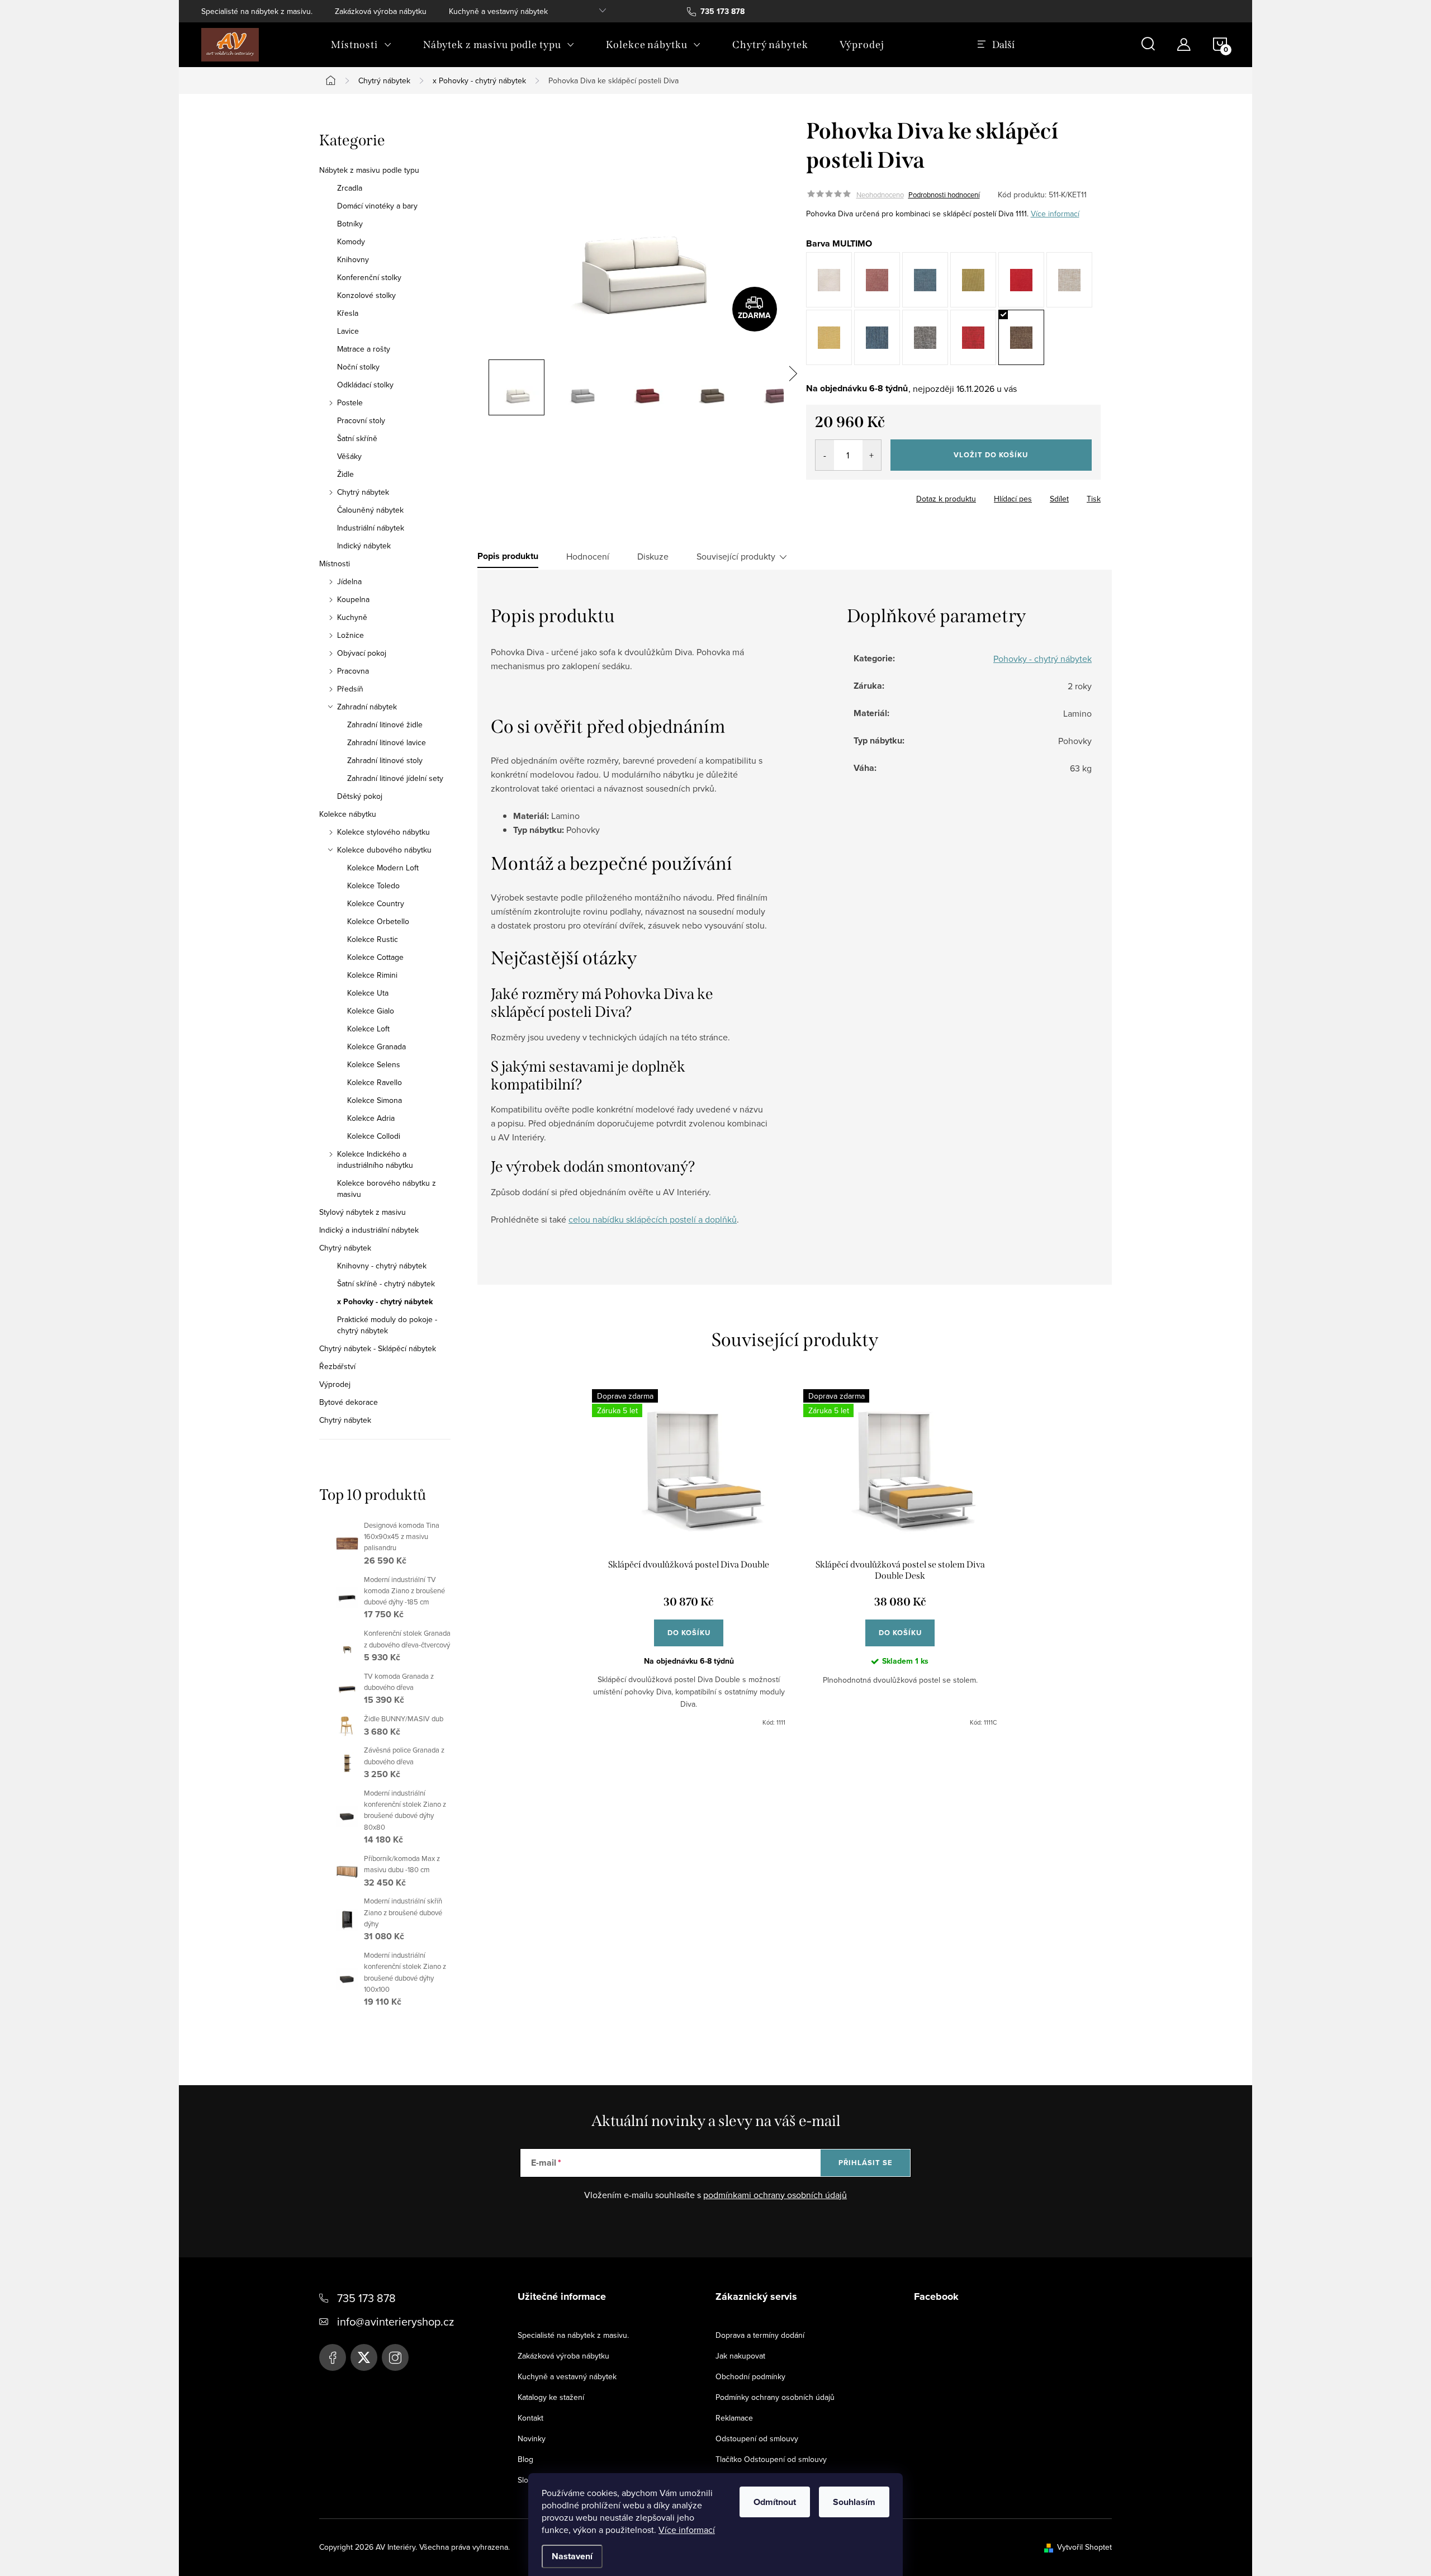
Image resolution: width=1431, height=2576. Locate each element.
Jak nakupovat (740, 2356)
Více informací (687, 2530)
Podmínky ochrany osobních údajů (775, 2397)
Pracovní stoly (361, 420)
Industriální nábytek (371, 528)
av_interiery (395, 2357)
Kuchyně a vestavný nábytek (498, 11)
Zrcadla (350, 188)
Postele (350, 402)
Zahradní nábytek (367, 707)
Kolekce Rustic (373, 939)
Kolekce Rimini (372, 975)
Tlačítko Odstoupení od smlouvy (771, 2459)
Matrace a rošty (364, 349)
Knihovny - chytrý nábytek (382, 1266)
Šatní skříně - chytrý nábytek (386, 1284)
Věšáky (349, 456)
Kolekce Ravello (375, 1082)
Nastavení (572, 2556)
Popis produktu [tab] (508, 556)
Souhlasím (854, 2502)
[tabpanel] (689, 1558)
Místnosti (335, 563)
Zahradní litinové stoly (385, 760)
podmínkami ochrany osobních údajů (775, 2195)
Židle (345, 474)
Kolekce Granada (376, 1046)
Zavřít (868, 495)
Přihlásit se (866, 2163)
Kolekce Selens (374, 1064)
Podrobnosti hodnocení (944, 195)
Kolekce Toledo (373, 885)
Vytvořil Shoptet (1084, 2547)
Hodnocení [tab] (588, 556)
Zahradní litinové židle (385, 724)
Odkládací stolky (365, 385)
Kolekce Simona (375, 1100)
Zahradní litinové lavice (387, 742)
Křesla (348, 313)
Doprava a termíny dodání (760, 2335)
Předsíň (350, 689)
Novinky (532, 2438)
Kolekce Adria (371, 1118)
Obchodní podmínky (750, 2376)
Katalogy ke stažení (551, 2397)
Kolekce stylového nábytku (383, 832)
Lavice (348, 331)
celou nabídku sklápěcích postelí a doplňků (653, 1219)
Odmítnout (775, 2502)
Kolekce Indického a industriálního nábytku (375, 1159)
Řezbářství (337, 1366)
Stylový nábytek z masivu (363, 1212)
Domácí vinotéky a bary (377, 206)
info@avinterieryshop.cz (395, 2321)
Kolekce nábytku (348, 814)
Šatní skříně (357, 438)
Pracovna (353, 671)
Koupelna (353, 599)
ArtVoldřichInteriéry (333, 2357)
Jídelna (349, 581)
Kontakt (530, 2418)
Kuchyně (352, 617)
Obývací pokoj (362, 653)
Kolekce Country (376, 903)
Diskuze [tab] (653, 556)
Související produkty (736, 556)
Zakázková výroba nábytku (381, 11)
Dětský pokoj (360, 796)
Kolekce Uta (368, 993)
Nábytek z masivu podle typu (369, 170)
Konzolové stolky (366, 295)
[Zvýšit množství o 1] (872, 455)
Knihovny (353, 259)
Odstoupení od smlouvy (757, 2438)
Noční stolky (358, 367)
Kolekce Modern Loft (383, 868)
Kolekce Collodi (374, 1136)
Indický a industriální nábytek (369, 1230)
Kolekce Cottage (375, 957)
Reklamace (734, 2418)
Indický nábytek (364, 546)
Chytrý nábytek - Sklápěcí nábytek (378, 1348)
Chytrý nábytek (363, 492)
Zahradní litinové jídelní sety (395, 778)
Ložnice (350, 635)
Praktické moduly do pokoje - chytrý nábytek (387, 1325)
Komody (351, 241)
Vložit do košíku (991, 455)
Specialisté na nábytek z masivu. (257, 11)
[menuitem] (361, 45)
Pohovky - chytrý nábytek (1043, 659)
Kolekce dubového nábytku (384, 850)
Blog (525, 2459)
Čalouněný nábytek (370, 510)
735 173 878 (366, 2298)
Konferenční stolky (369, 277)
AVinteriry (364, 2357)
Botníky (350, 224)
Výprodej (335, 1384)
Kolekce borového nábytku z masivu (387, 1188)
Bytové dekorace (349, 1402)
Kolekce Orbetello (378, 921)
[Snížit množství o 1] (825, 455)
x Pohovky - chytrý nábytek (385, 1301)
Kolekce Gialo (371, 1011)
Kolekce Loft (368, 1029)
